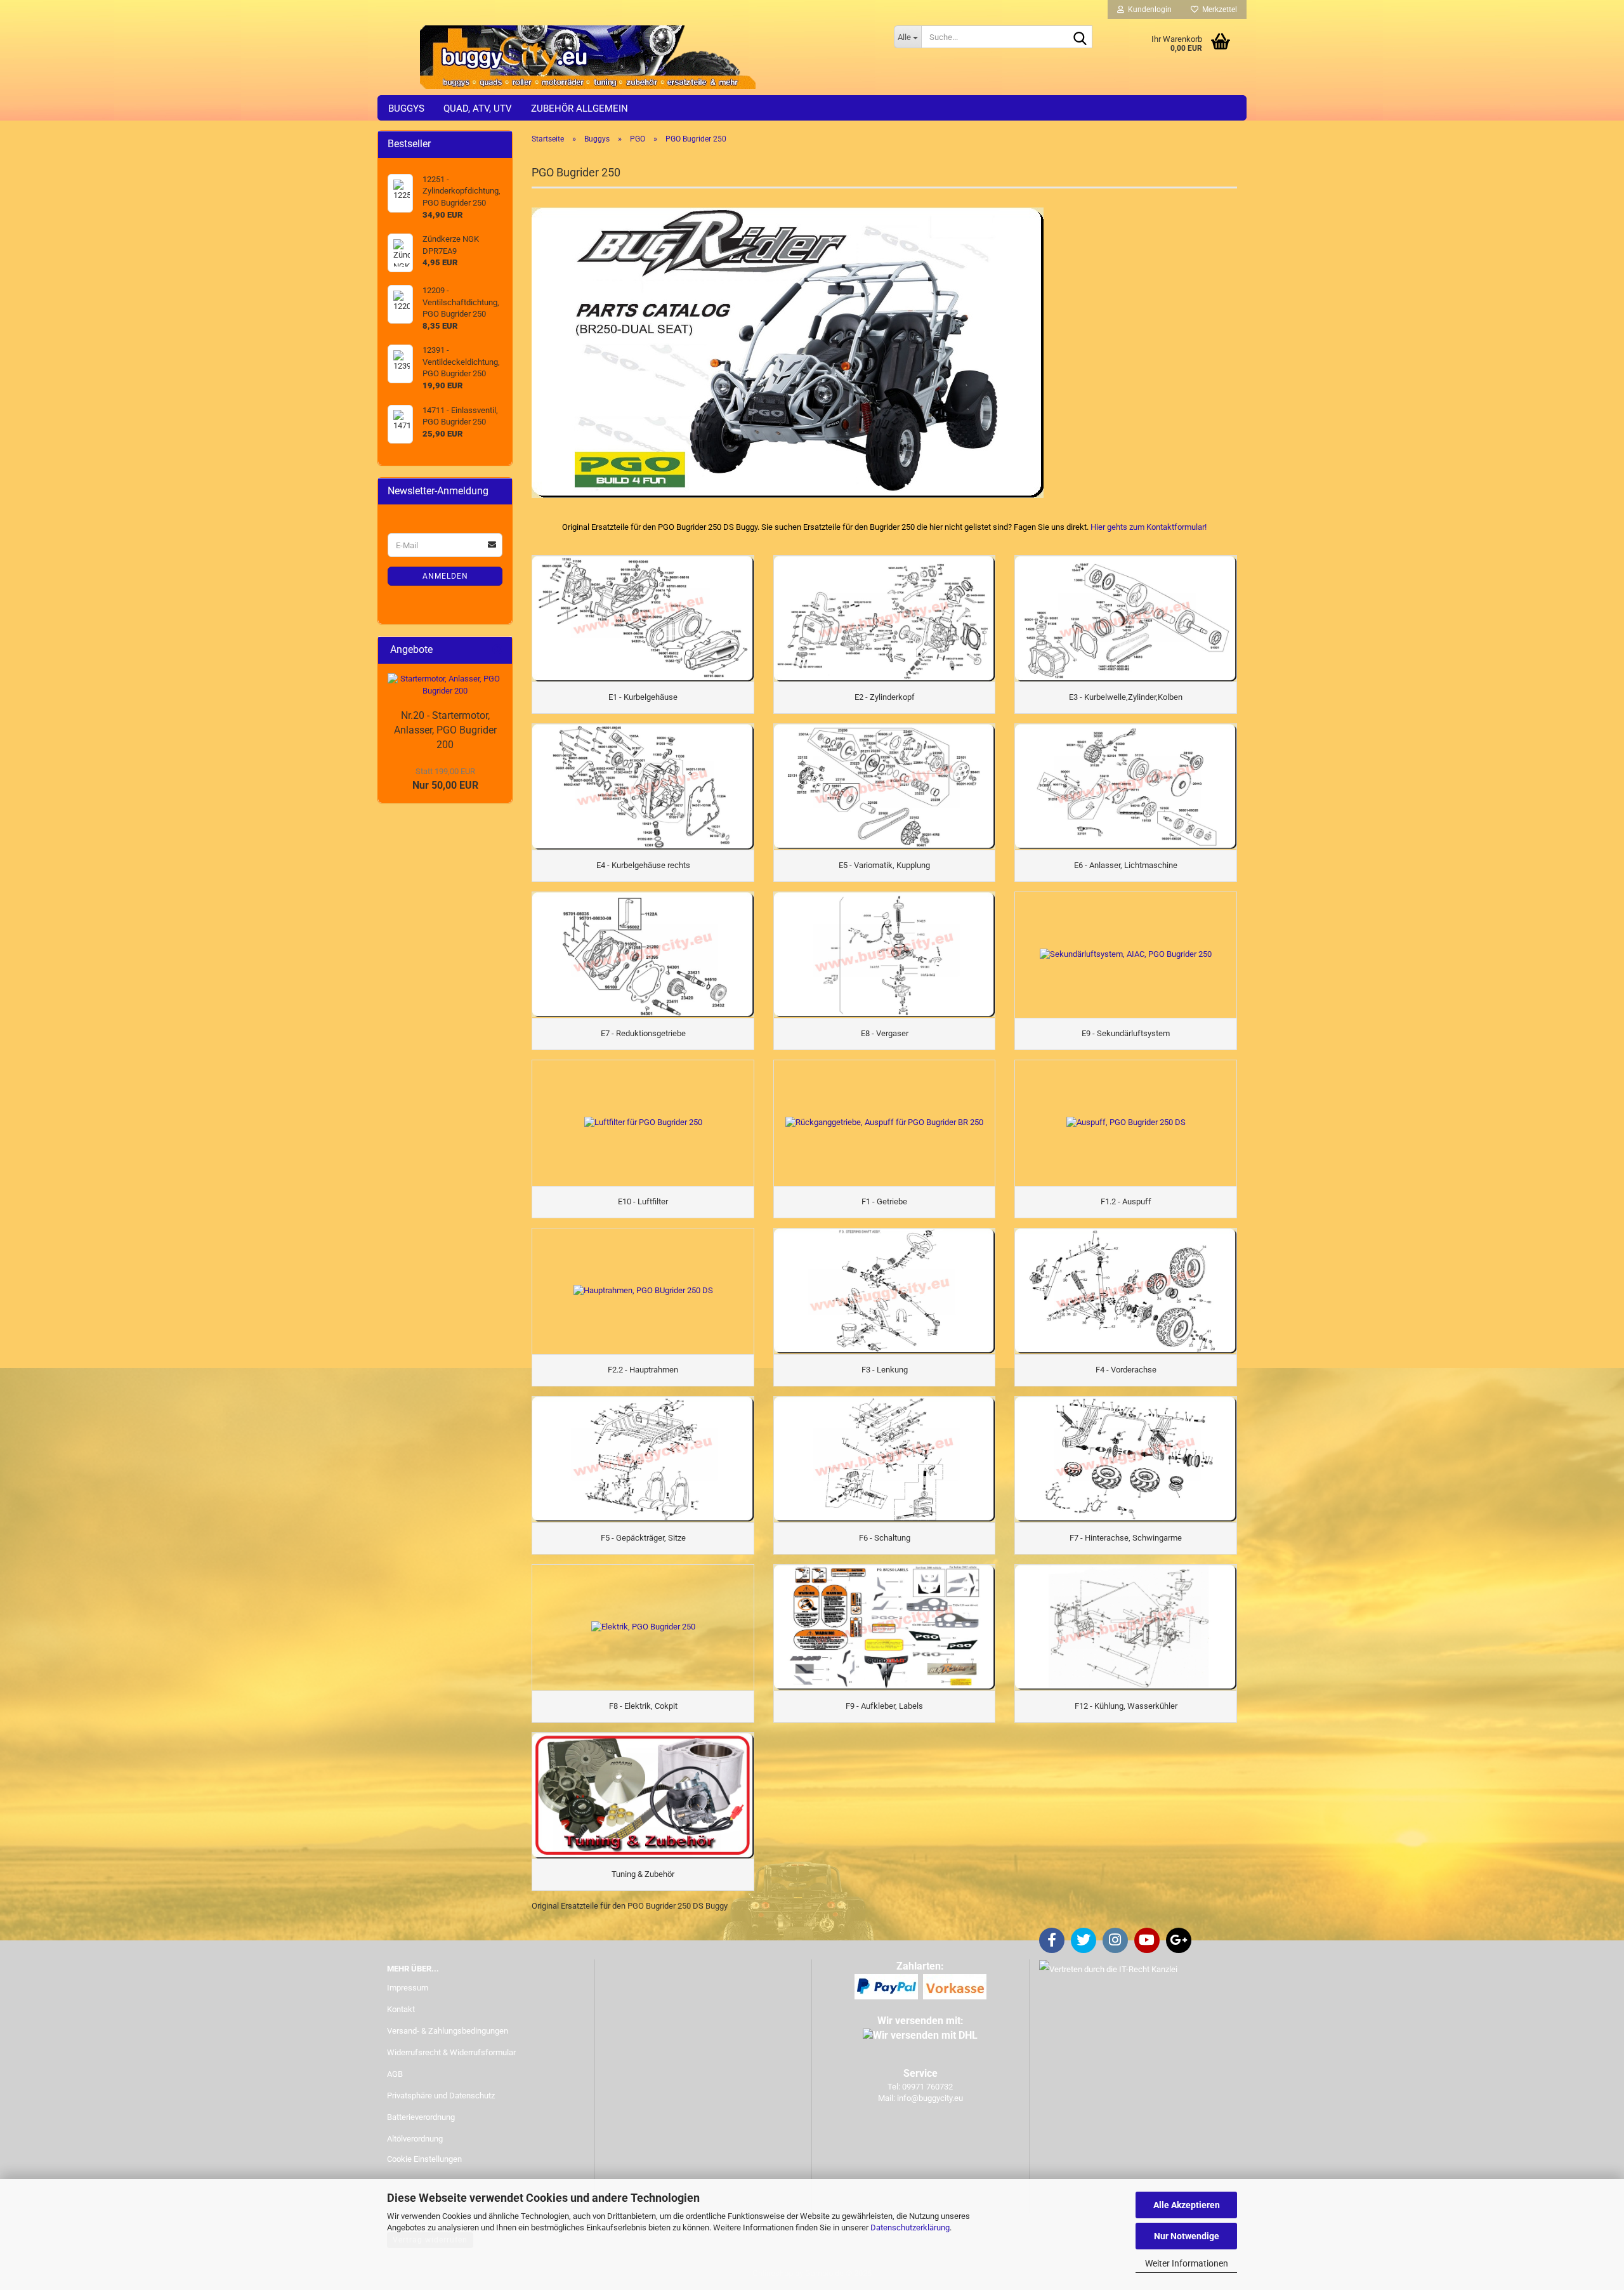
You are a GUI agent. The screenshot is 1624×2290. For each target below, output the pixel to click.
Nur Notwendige (1187, 2236)
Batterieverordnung (421, 2117)
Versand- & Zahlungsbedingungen (448, 2031)
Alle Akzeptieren (1187, 2205)
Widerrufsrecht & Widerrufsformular (451, 2052)
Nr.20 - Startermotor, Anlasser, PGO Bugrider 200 (445, 730)
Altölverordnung (415, 2139)
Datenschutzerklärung (910, 2227)
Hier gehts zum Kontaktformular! (1149, 527)
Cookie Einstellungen (424, 2159)
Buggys (406, 109)
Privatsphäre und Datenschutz (441, 2096)
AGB (395, 2074)
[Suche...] (1080, 37)
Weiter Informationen (1187, 2263)
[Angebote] (497, 650)
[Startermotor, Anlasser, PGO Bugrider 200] (445, 685)
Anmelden (445, 576)
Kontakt (401, 2009)
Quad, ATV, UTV (478, 109)
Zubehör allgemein (580, 109)
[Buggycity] (631, 57)
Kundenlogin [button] (1148, 10)
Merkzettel (1218, 10)
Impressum (408, 1988)
